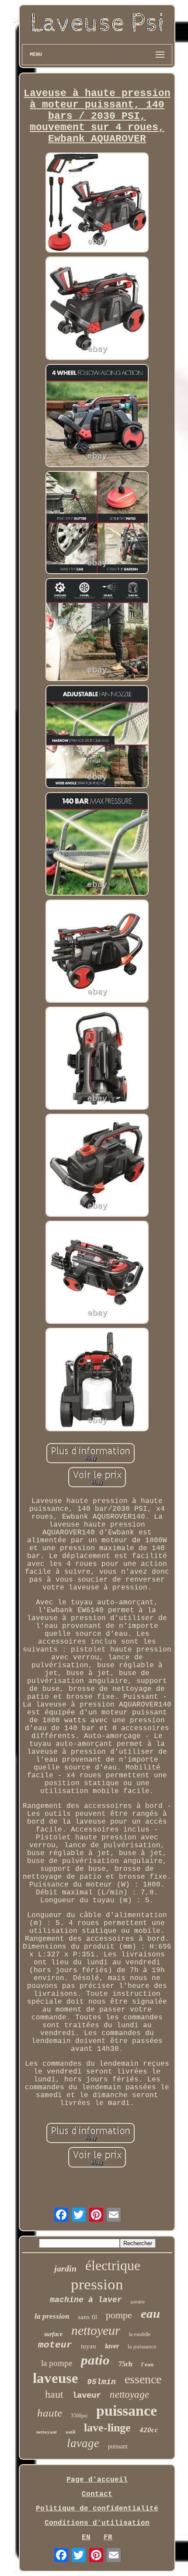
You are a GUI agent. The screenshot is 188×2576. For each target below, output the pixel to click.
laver (112, 2346)
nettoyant (47, 2432)
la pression (52, 2316)
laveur (87, 2396)
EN (86, 2538)
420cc (149, 2430)
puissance (127, 2411)
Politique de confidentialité (97, 2509)
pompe (119, 2315)
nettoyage (129, 2394)
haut (54, 2394)
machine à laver (86, 2300)
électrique (113, 2265)
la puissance (142, 2346)
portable (138, 2302)
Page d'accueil (97, 2480)
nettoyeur (96, 2330)
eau (150, 2313)
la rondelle (140, 2334)
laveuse (56, 2378)
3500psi (79, 2416)
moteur (55, 2345)
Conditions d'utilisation (97, 2523)
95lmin (101, 2382)
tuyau (89, 2346)
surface (53, 2334)
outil (70, 2432)
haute (50, 2413)
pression (97, 2284)
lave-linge (107, 2428)
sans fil (87, 2317)
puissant (118, 2446)
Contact (97, 2494)
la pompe (57, 2363)
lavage (83, 2443)
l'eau (147, 2364)
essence (143, 2379)
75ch (125, 2364)
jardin (65, 2268)
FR (108, 2538)
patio (95, 2360)
